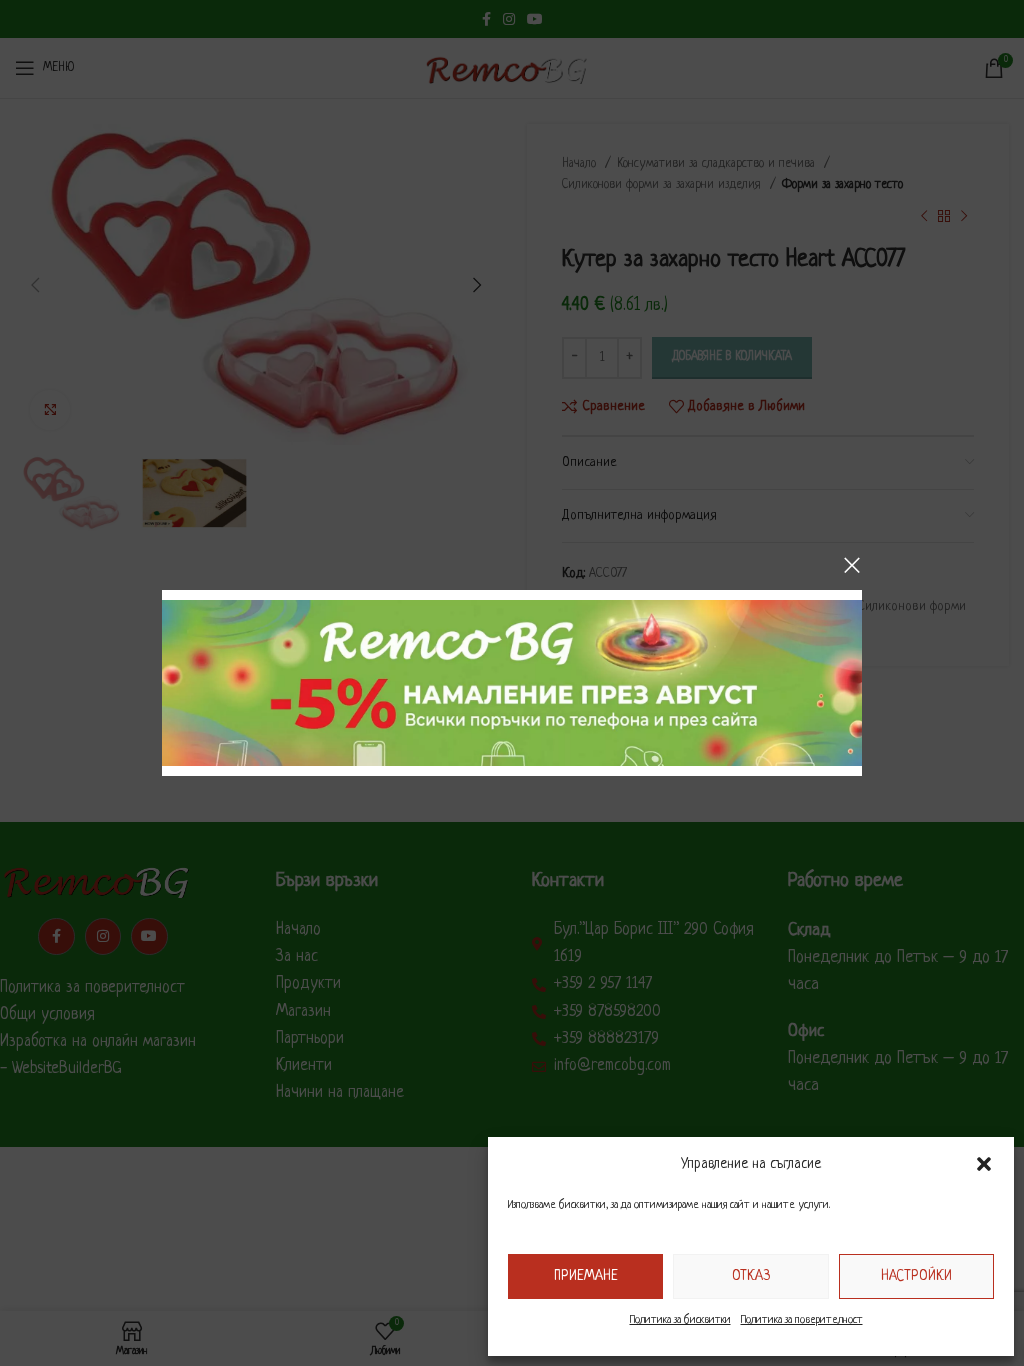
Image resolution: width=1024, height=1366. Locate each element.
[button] (984, 1164)
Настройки (916, 1276)
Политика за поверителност (802, 1320)
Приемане (586, 1276)
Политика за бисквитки (680, 1320)
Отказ (751, 1276)
